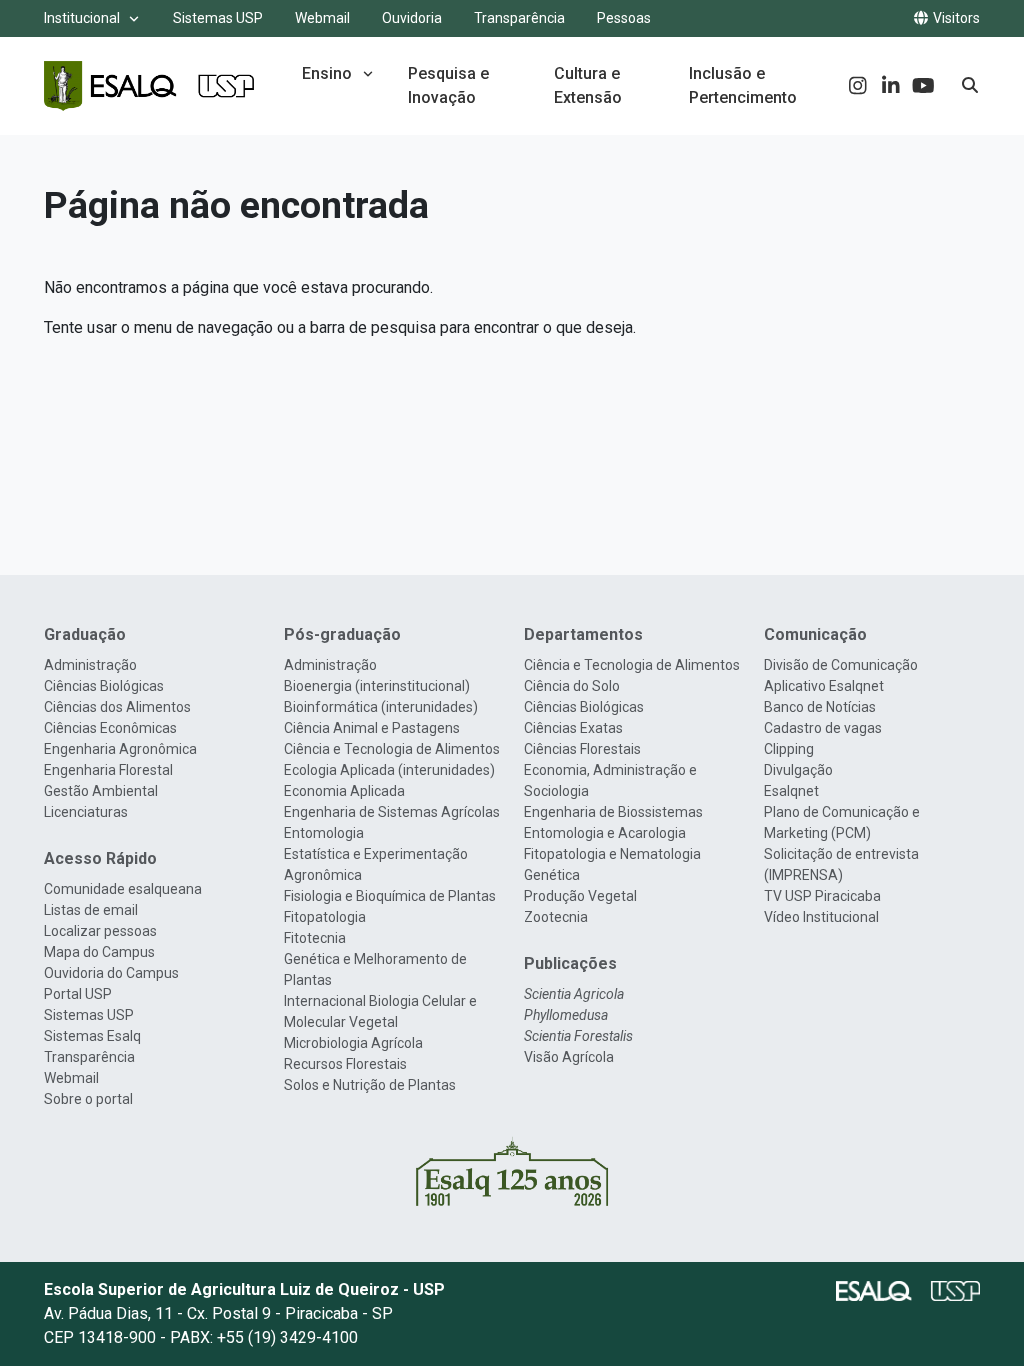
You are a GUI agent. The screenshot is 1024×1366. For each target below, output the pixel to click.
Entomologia (324, 833)
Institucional (82, 18)
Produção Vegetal (580, 896)
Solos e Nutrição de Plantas (370, 1085)
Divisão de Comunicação (841, 665)
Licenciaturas (86, 812)
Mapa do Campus (99, 952)
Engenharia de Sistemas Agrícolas (392, 812)
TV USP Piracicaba (822, 896)
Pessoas (624, 18)
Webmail (322, 18)
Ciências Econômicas (110, 728)
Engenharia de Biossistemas (613, 812)
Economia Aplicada (344, 791)
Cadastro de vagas (823, 728)
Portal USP (78, 994)
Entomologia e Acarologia (605, 833)
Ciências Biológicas (104, 686)
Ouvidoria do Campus (111, 973)
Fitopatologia (325, 917)
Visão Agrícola (569, 1057)
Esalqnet (791, 791)
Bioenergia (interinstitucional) (377, 686)
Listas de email (91, 910)
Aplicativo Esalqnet (824, 686)
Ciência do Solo (572, 686)
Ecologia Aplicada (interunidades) (389, 770)
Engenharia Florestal (108, 770)
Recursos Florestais (345, 1064)
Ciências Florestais (582, 749)
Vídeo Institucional (821, 917)
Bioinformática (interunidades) (381, 707)
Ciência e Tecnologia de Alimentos (392, 749)
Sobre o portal (88, 1099)
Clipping (789, 749)
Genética (552, 875)
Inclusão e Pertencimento (743, 85)
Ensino (327, 73)
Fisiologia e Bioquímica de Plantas (390, 896)
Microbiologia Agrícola (353, 1043)
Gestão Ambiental (101, 791)
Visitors (955, 18)
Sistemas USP (218, 18)
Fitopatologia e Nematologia (612, 854)
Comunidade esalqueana (123, 889)
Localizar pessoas (100, 931)
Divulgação (798, 770)
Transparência (519, 18)
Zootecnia (556, 917)
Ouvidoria (412, 18)
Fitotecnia (315, 938)
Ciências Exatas (573, 728)
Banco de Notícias (820, 707)
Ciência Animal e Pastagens (372, 728)
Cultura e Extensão (588, 85)
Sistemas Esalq (92, 1036)
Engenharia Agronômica (120, 749)
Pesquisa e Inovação (448, 85)
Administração (90, 665)
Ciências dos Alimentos (117, 707)
